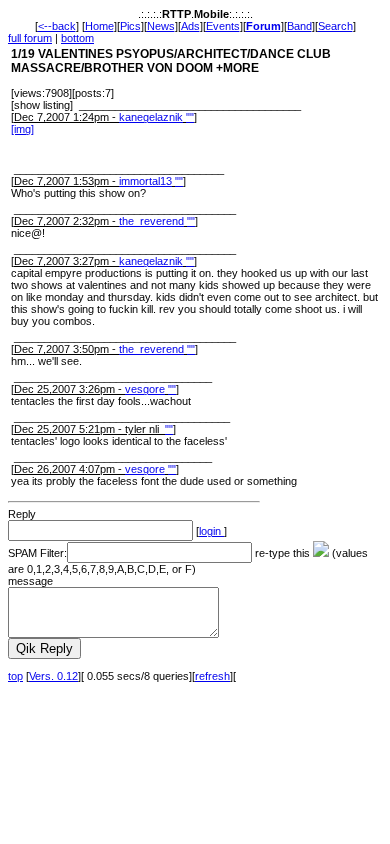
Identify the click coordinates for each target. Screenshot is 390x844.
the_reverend (151, 221)
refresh (212, 676)
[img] (22, 129)
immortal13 (145, 181)
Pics (130, 26)
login (211, 531)
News (161, 26)
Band (299, 26)
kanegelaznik (151, 117)
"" (190, 117)
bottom (77, 38)
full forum (30, 38)
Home (99, 26)
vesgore (145, 389)
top (15, 676)
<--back (57, 26)
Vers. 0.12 (53, 676)
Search (335, 26)
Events (223, 26)
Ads (190, 26)
